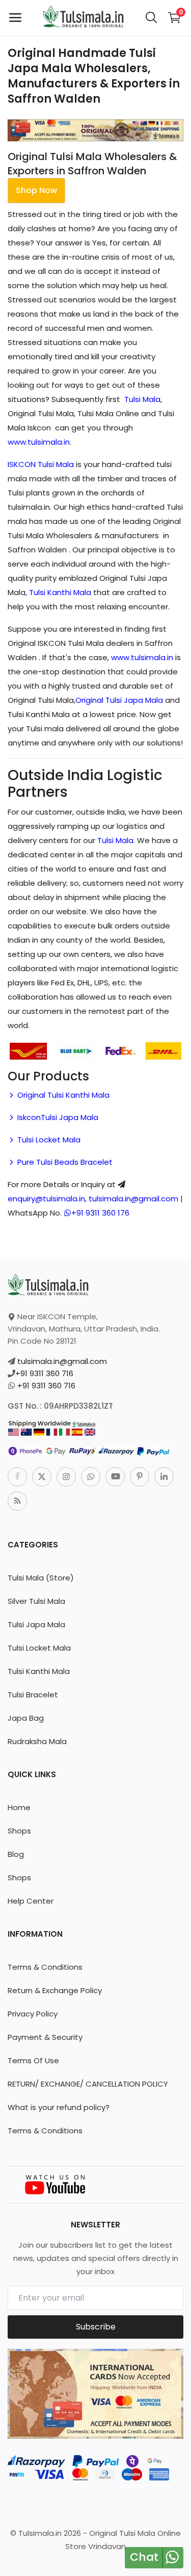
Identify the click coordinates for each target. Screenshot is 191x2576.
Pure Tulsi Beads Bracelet (64, 1162)
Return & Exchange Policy (55, 1990)
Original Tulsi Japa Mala (119, 700)
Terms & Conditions (45, 1967)
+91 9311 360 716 (44, 1373)
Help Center (31, 1901)
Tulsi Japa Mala (36, 1624)
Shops (19, 1831)
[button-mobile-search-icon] (151, 18)
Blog (16, 1854)
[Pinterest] (140, 1477)
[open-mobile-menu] (15, 18)
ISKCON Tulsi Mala (41, 464)
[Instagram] (66, 1477)
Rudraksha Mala (37, 1741)
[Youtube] (115, 1477)
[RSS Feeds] (17, 1501)
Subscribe (96, 2327)
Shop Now (36, 190)
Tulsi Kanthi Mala (60, 592)
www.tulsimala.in (39, 442)
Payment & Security (45, 2037)
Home (19, 1807)
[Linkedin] (164, 1477)
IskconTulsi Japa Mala (57, 1117)
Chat (144, 2557)
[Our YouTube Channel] (56, 2184)
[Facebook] (17, 1477)
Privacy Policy (33, 2014)
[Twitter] (42, 1477)
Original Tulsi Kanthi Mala (62, 1095)
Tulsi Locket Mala (48, 1140)
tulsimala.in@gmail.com (62, 1361)
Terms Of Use (33, 2060)
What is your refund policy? (59, 2107)
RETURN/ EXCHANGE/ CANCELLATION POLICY (88, 2084)
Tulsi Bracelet (33, 1695)
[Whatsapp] (91, 1477)
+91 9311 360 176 (100, 1213)
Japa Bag (26, 1718)
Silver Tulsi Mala (36, 1601)
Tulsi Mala (142, 399)
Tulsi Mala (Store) (41, 1578)
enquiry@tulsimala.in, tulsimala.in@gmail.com (93, 1199)
